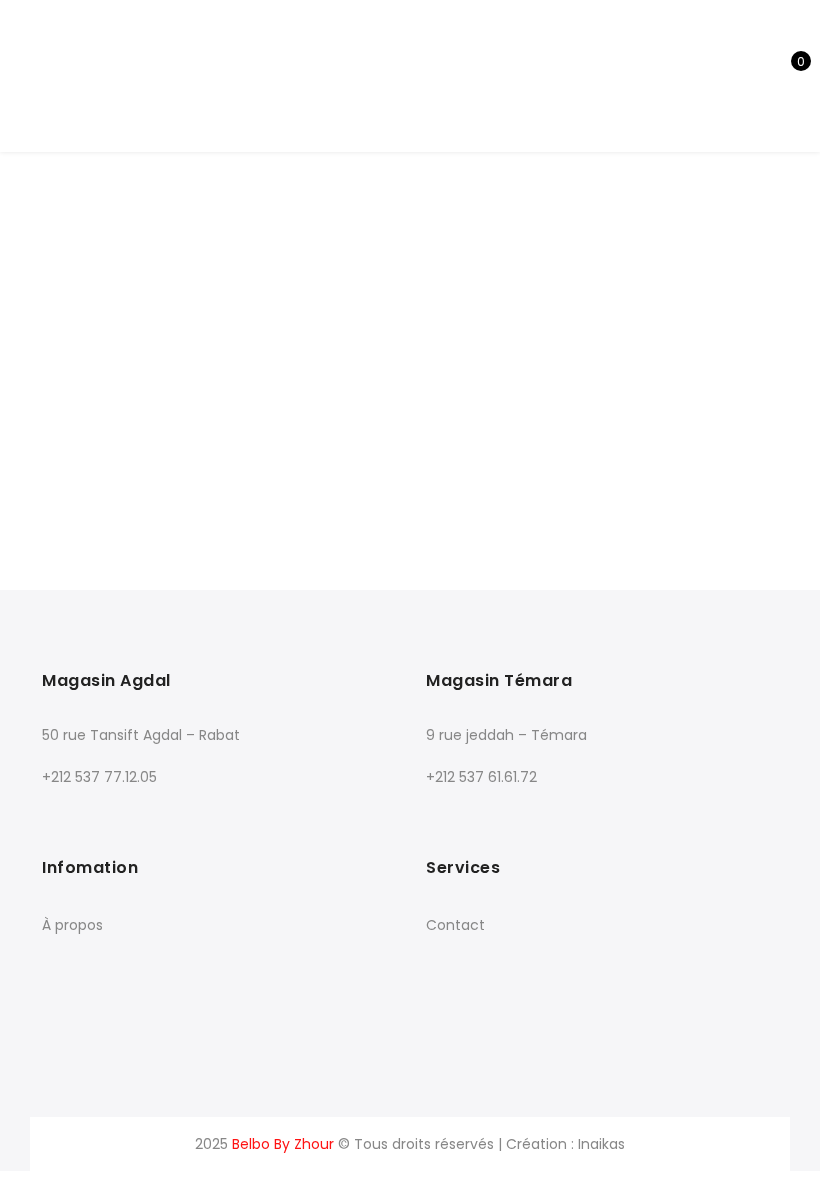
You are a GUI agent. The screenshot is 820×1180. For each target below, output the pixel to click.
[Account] (720, 75)
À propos (72, 925)
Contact (455, 925)
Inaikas (601, 1144)
